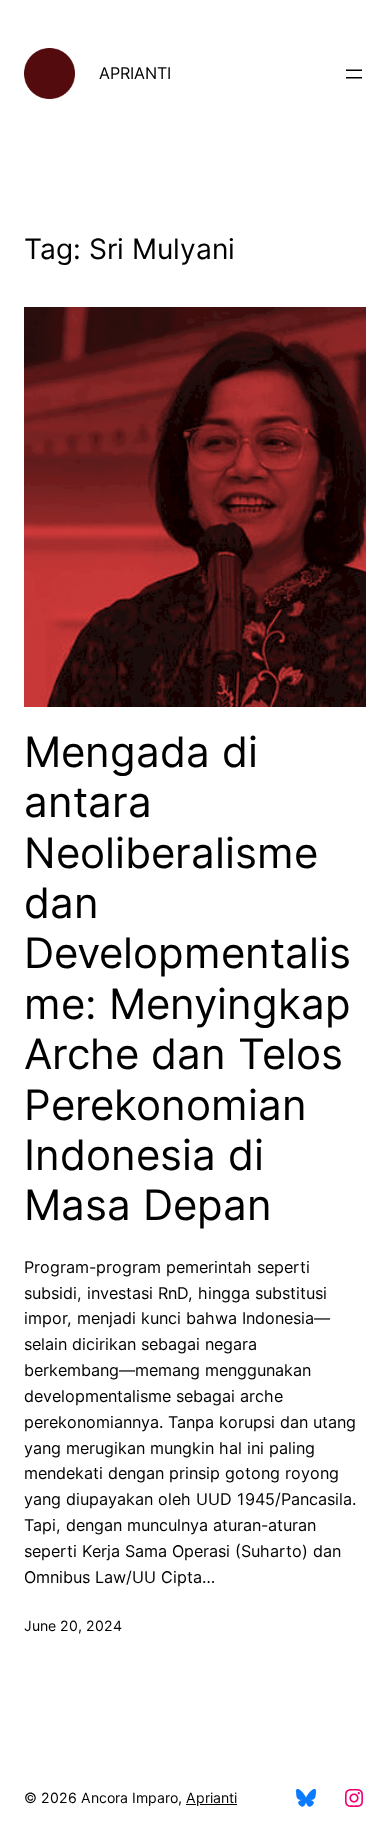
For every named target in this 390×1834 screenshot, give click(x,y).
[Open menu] (354, 74)
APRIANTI (135, 73)
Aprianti (211, 1797)
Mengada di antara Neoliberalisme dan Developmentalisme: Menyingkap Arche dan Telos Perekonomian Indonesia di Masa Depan (187, 979)
